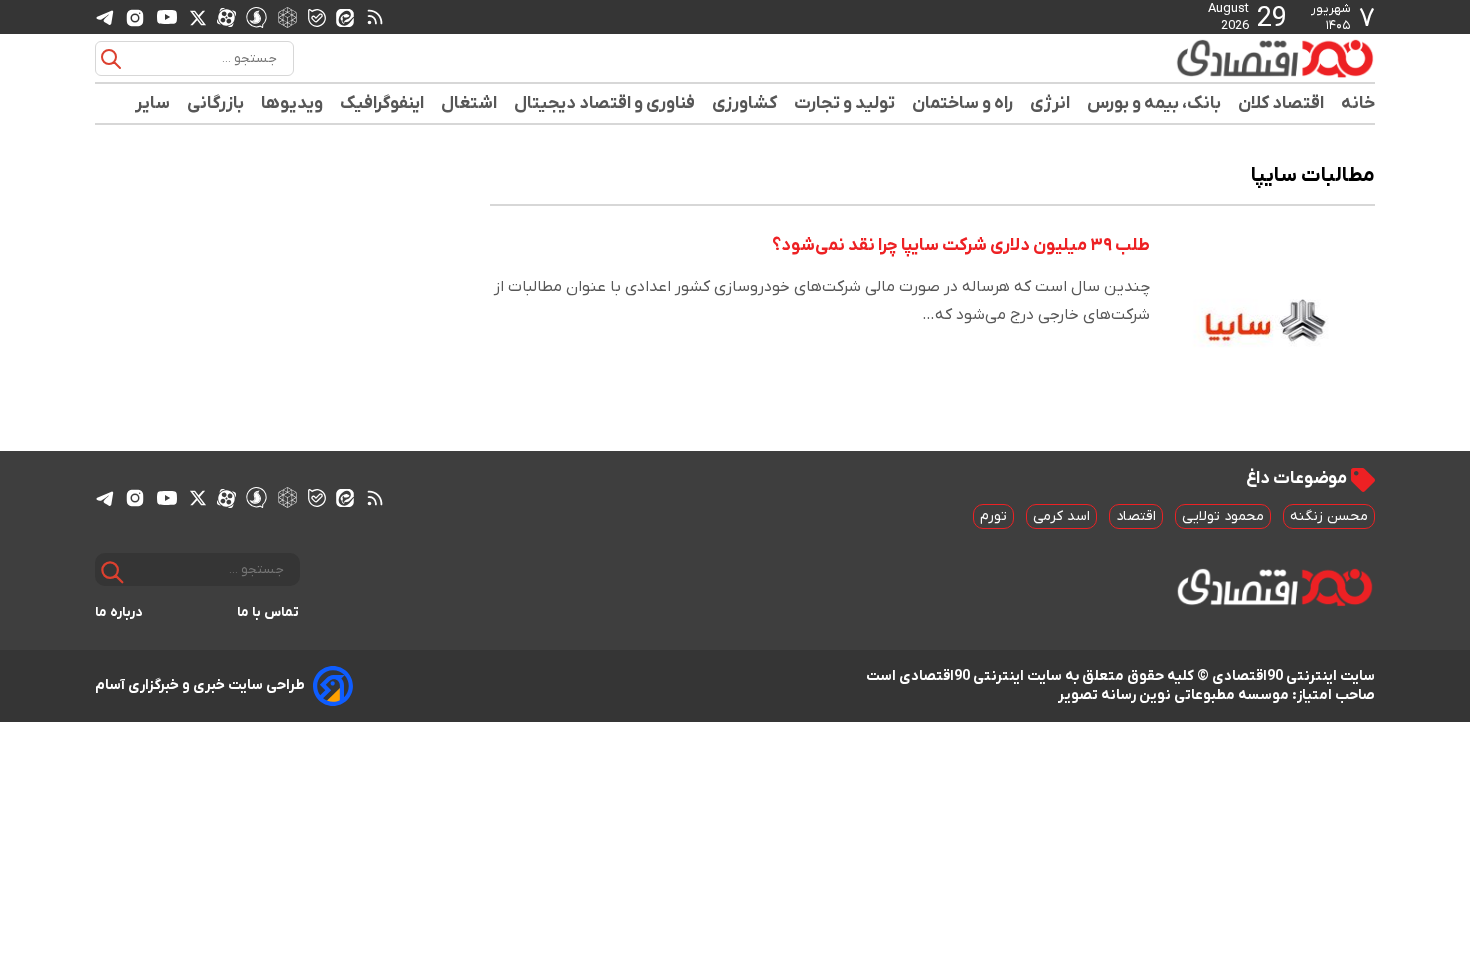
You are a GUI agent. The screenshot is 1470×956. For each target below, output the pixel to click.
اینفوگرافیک (382, 103)
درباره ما (119, 612)
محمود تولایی (1223, 516)
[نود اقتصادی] (1215, 58)
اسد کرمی (1061, 516)
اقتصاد (1136, 516)
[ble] (317, 17)
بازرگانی (216, 103)
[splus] (256, 16)
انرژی (1050, 103)
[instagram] (135, 17)
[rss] (375, 17)
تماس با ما (268, 612)
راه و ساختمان (963, 103)
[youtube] (167, 17)
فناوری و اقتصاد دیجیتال (605, 103)
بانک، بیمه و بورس (1154, 103)
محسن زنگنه (1329, 516)
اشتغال (469, 103)
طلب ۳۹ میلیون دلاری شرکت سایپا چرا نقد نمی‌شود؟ (961, 245)
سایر (153, 103)
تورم (993, 516)
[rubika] (287, 16)
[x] (198, 17)
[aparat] (226, 17)
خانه (1358, 103)
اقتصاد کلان (1281, 103)
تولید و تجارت (845, 103)
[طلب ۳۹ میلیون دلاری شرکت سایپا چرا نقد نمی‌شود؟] (1268, 314)
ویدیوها (292, 103)
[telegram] (105, 17)
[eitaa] (345, 17)
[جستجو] (111, 59)
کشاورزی (745, 103)
